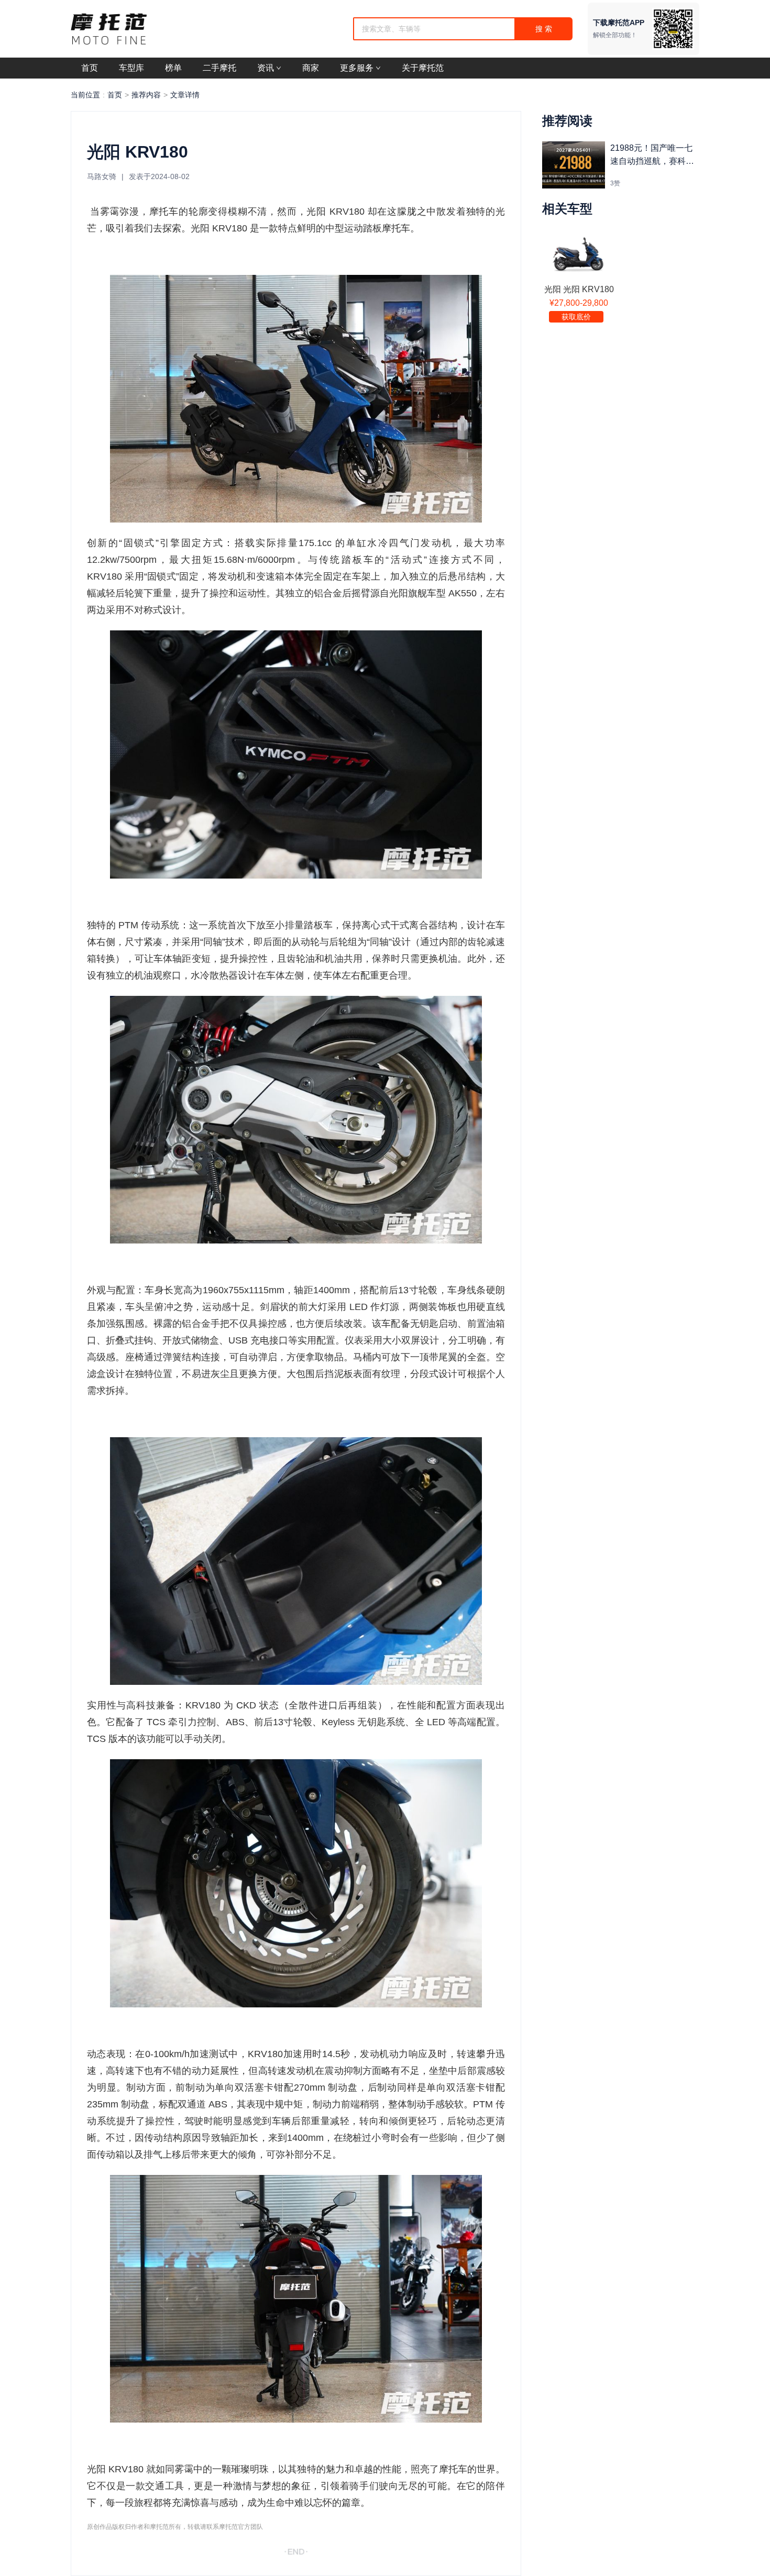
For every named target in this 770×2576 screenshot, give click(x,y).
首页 (115, 95)
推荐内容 (146, 95)
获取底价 (576, 317)
